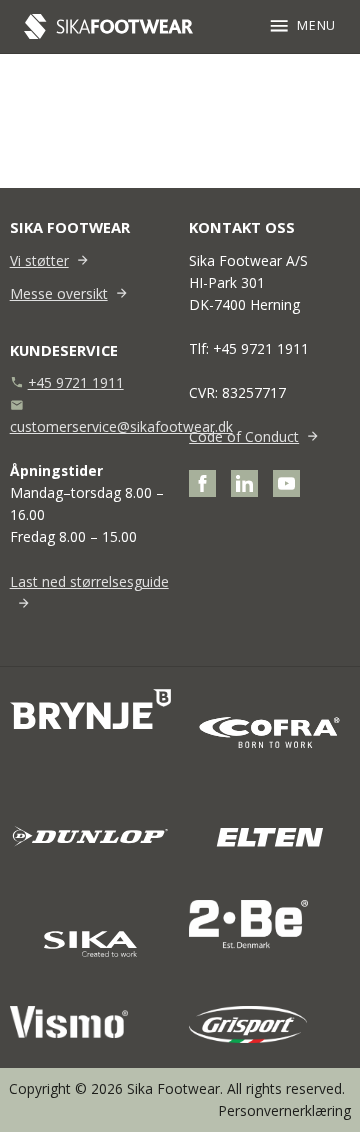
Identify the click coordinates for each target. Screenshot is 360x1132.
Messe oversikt (59, 293)
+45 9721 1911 (76, 382)
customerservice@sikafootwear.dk (121, 426)
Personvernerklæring (284, 1110)
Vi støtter (39, 260)
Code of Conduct (244, 436)
